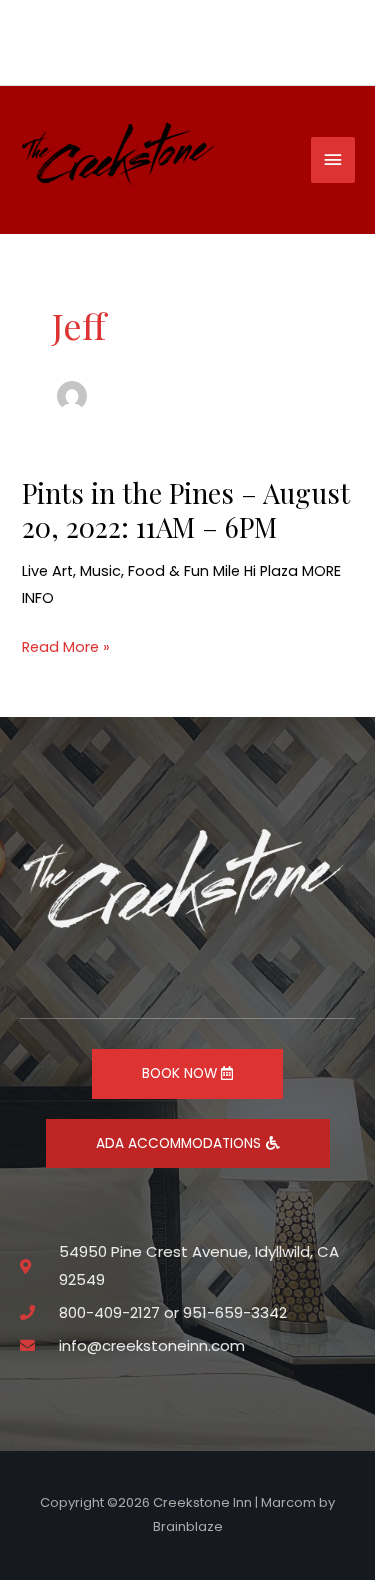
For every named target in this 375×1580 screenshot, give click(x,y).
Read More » (66, 647)
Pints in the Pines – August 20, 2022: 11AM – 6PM (186, 509)
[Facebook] (343, 45)
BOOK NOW (181, 1073)
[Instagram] (319, 45)
